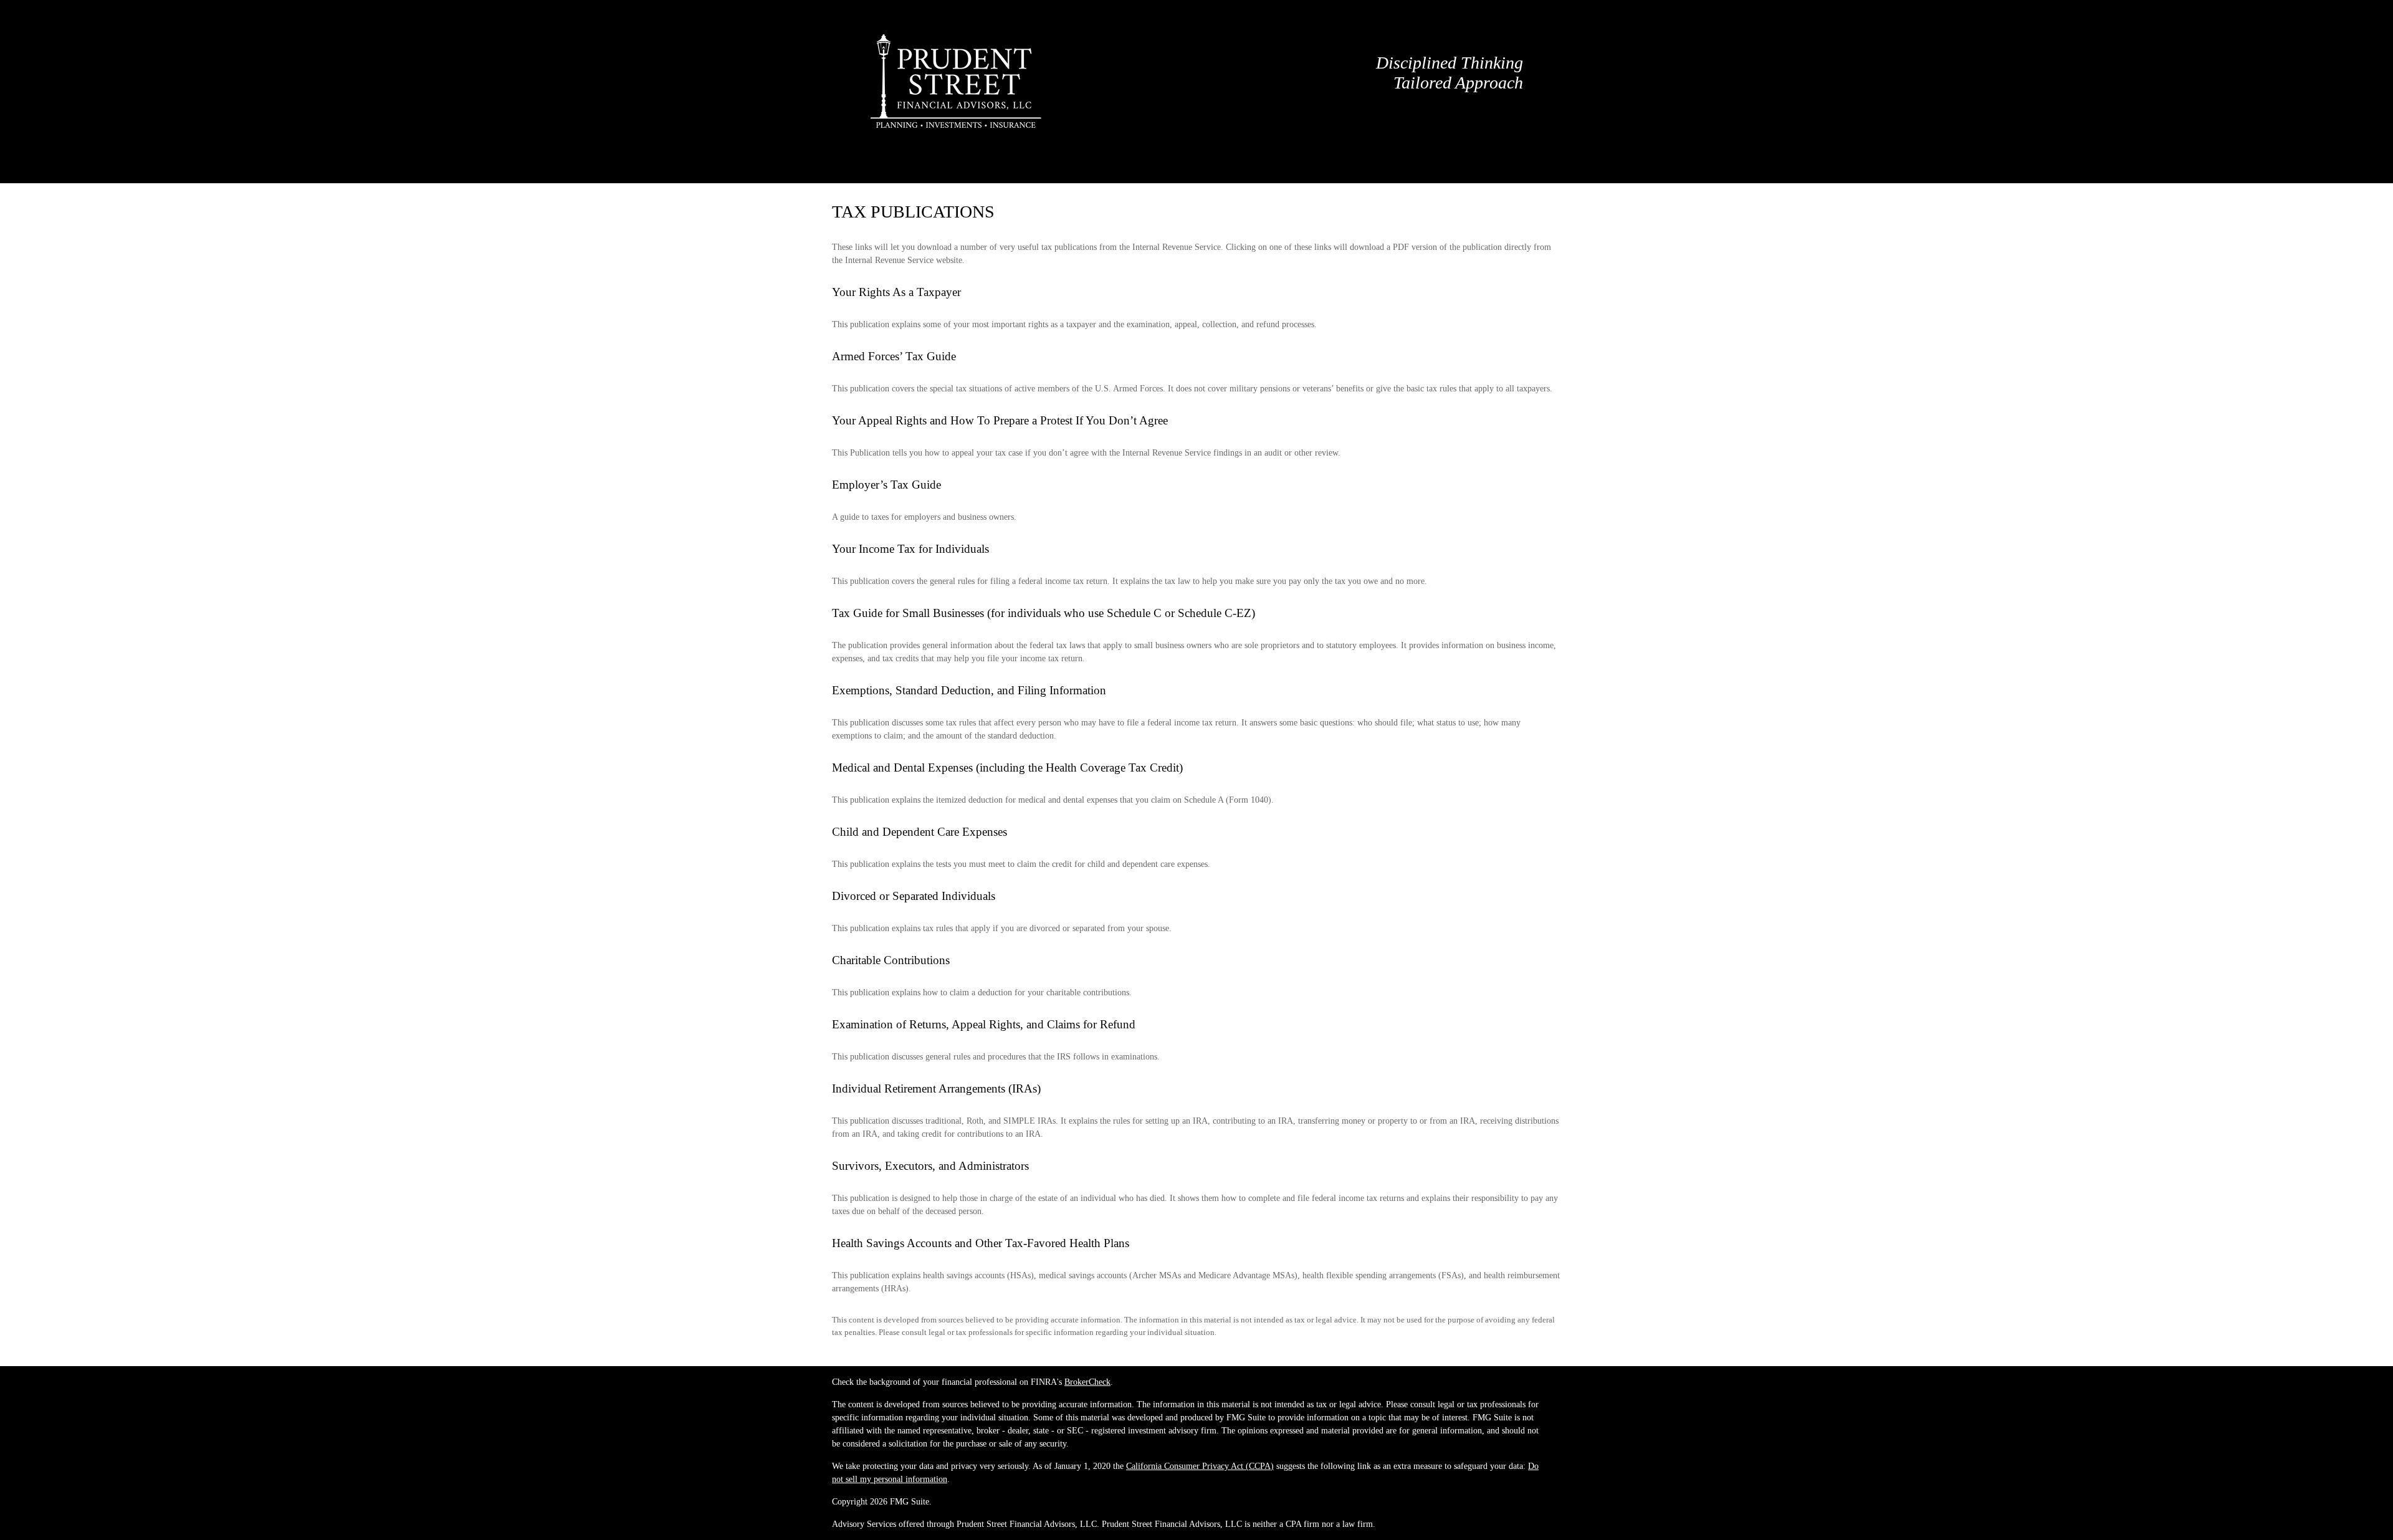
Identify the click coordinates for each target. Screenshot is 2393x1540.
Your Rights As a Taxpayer (896, 292)
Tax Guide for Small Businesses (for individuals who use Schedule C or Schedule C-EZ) (1044, 613)
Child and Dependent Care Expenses (919, 832)
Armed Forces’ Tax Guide (894, 356)
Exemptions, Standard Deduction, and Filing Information (969, 690)
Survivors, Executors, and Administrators (930, 1166)
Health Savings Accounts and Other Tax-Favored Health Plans (981, 1243)
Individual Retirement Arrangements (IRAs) (936, 1088)
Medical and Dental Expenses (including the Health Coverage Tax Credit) (1007, 768)
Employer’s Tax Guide (886, 485)
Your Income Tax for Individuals (910, 549)
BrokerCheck (1087, 1382)
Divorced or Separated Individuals (914, 896)
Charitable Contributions (891, 960)
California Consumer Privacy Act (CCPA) (1200, 1466)
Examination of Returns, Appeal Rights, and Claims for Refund (984, 1024)
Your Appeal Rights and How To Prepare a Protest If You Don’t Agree (1000, 420)
